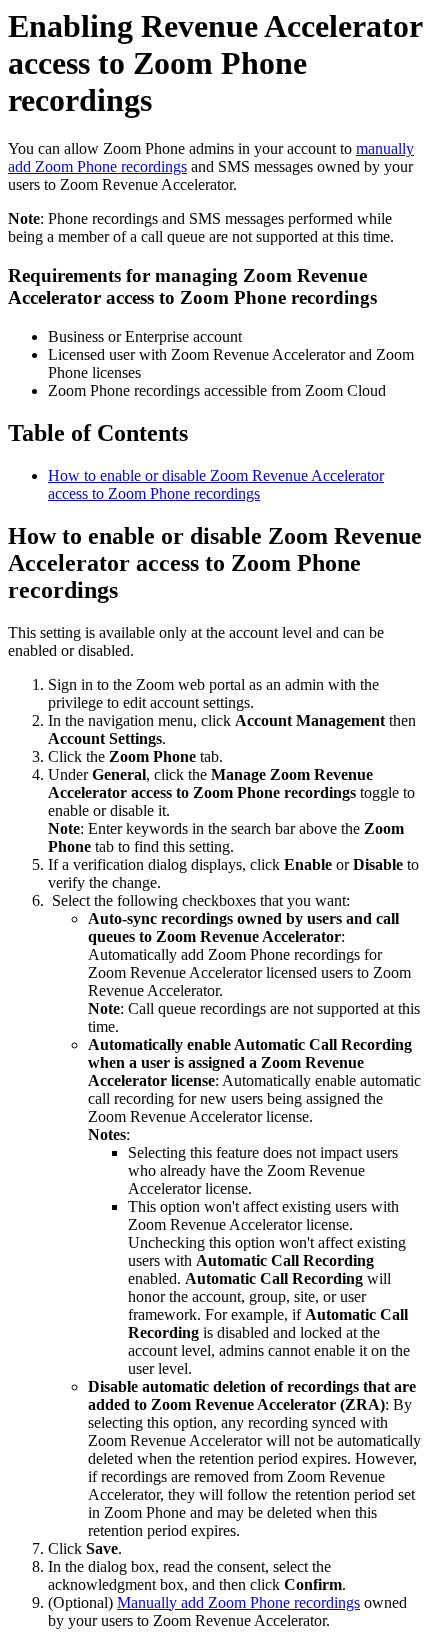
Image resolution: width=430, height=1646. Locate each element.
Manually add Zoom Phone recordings (238, 1602)
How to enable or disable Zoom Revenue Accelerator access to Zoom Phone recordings (216, 484)
